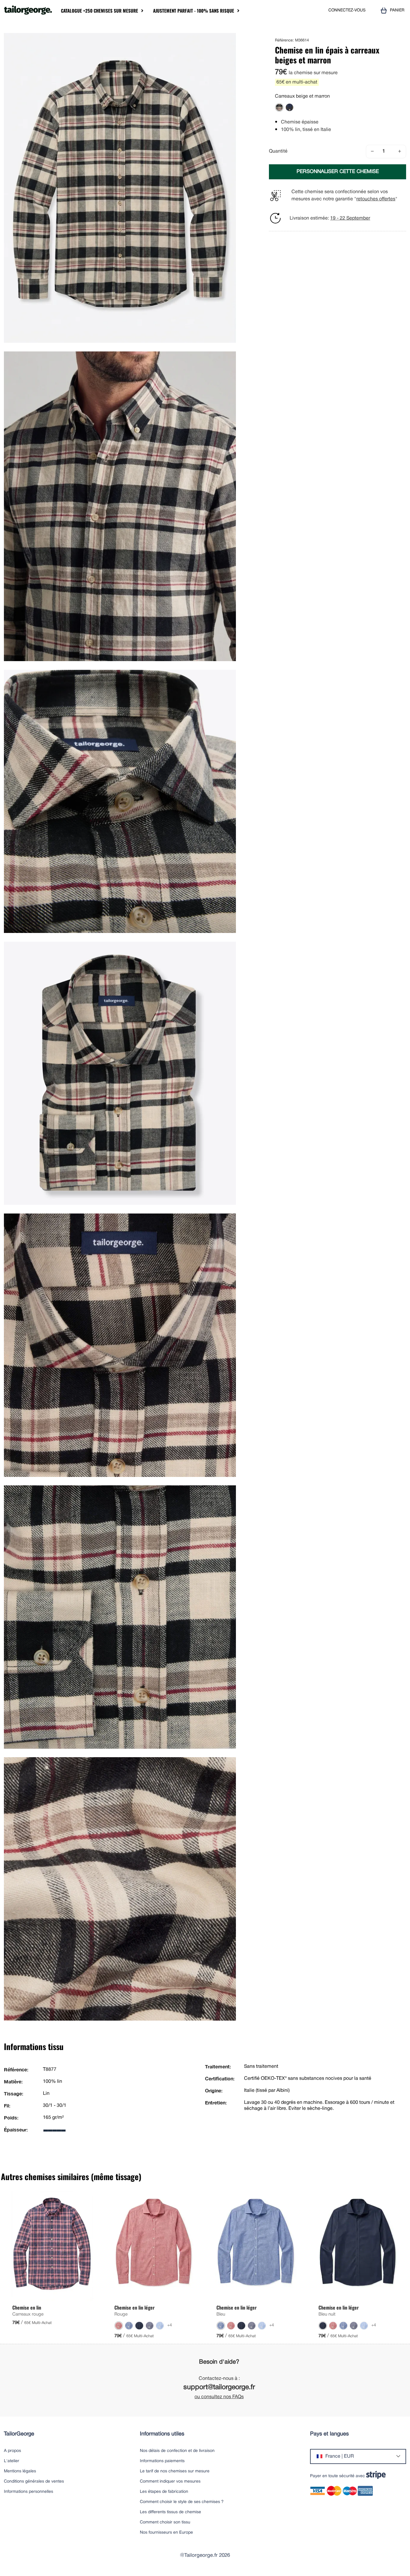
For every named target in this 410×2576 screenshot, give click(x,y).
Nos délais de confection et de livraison (177, 2451)
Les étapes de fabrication (164, 2492)
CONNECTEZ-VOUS (347, 10)
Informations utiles (162, 2434)
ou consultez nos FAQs (219, 2397)
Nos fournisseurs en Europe (166, 2533)
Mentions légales (20, 2471)
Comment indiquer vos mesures (170, 2482)
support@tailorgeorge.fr (219, 2388)
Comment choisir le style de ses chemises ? (182, 2502)
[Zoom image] (229, 40)
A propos (12, 2451)
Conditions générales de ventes (34, 2482)
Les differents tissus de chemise (170, 2512)
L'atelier (12, 2461)
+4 (170, 2325)
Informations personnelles (29, 2492)
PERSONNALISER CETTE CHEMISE (338, 172)
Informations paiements (162, 2461)
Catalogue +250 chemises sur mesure (99, 11)
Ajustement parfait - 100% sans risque (194, 11)
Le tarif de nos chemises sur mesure (175, 2471)
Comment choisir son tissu (165, 2522)
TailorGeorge (19, 2434)
